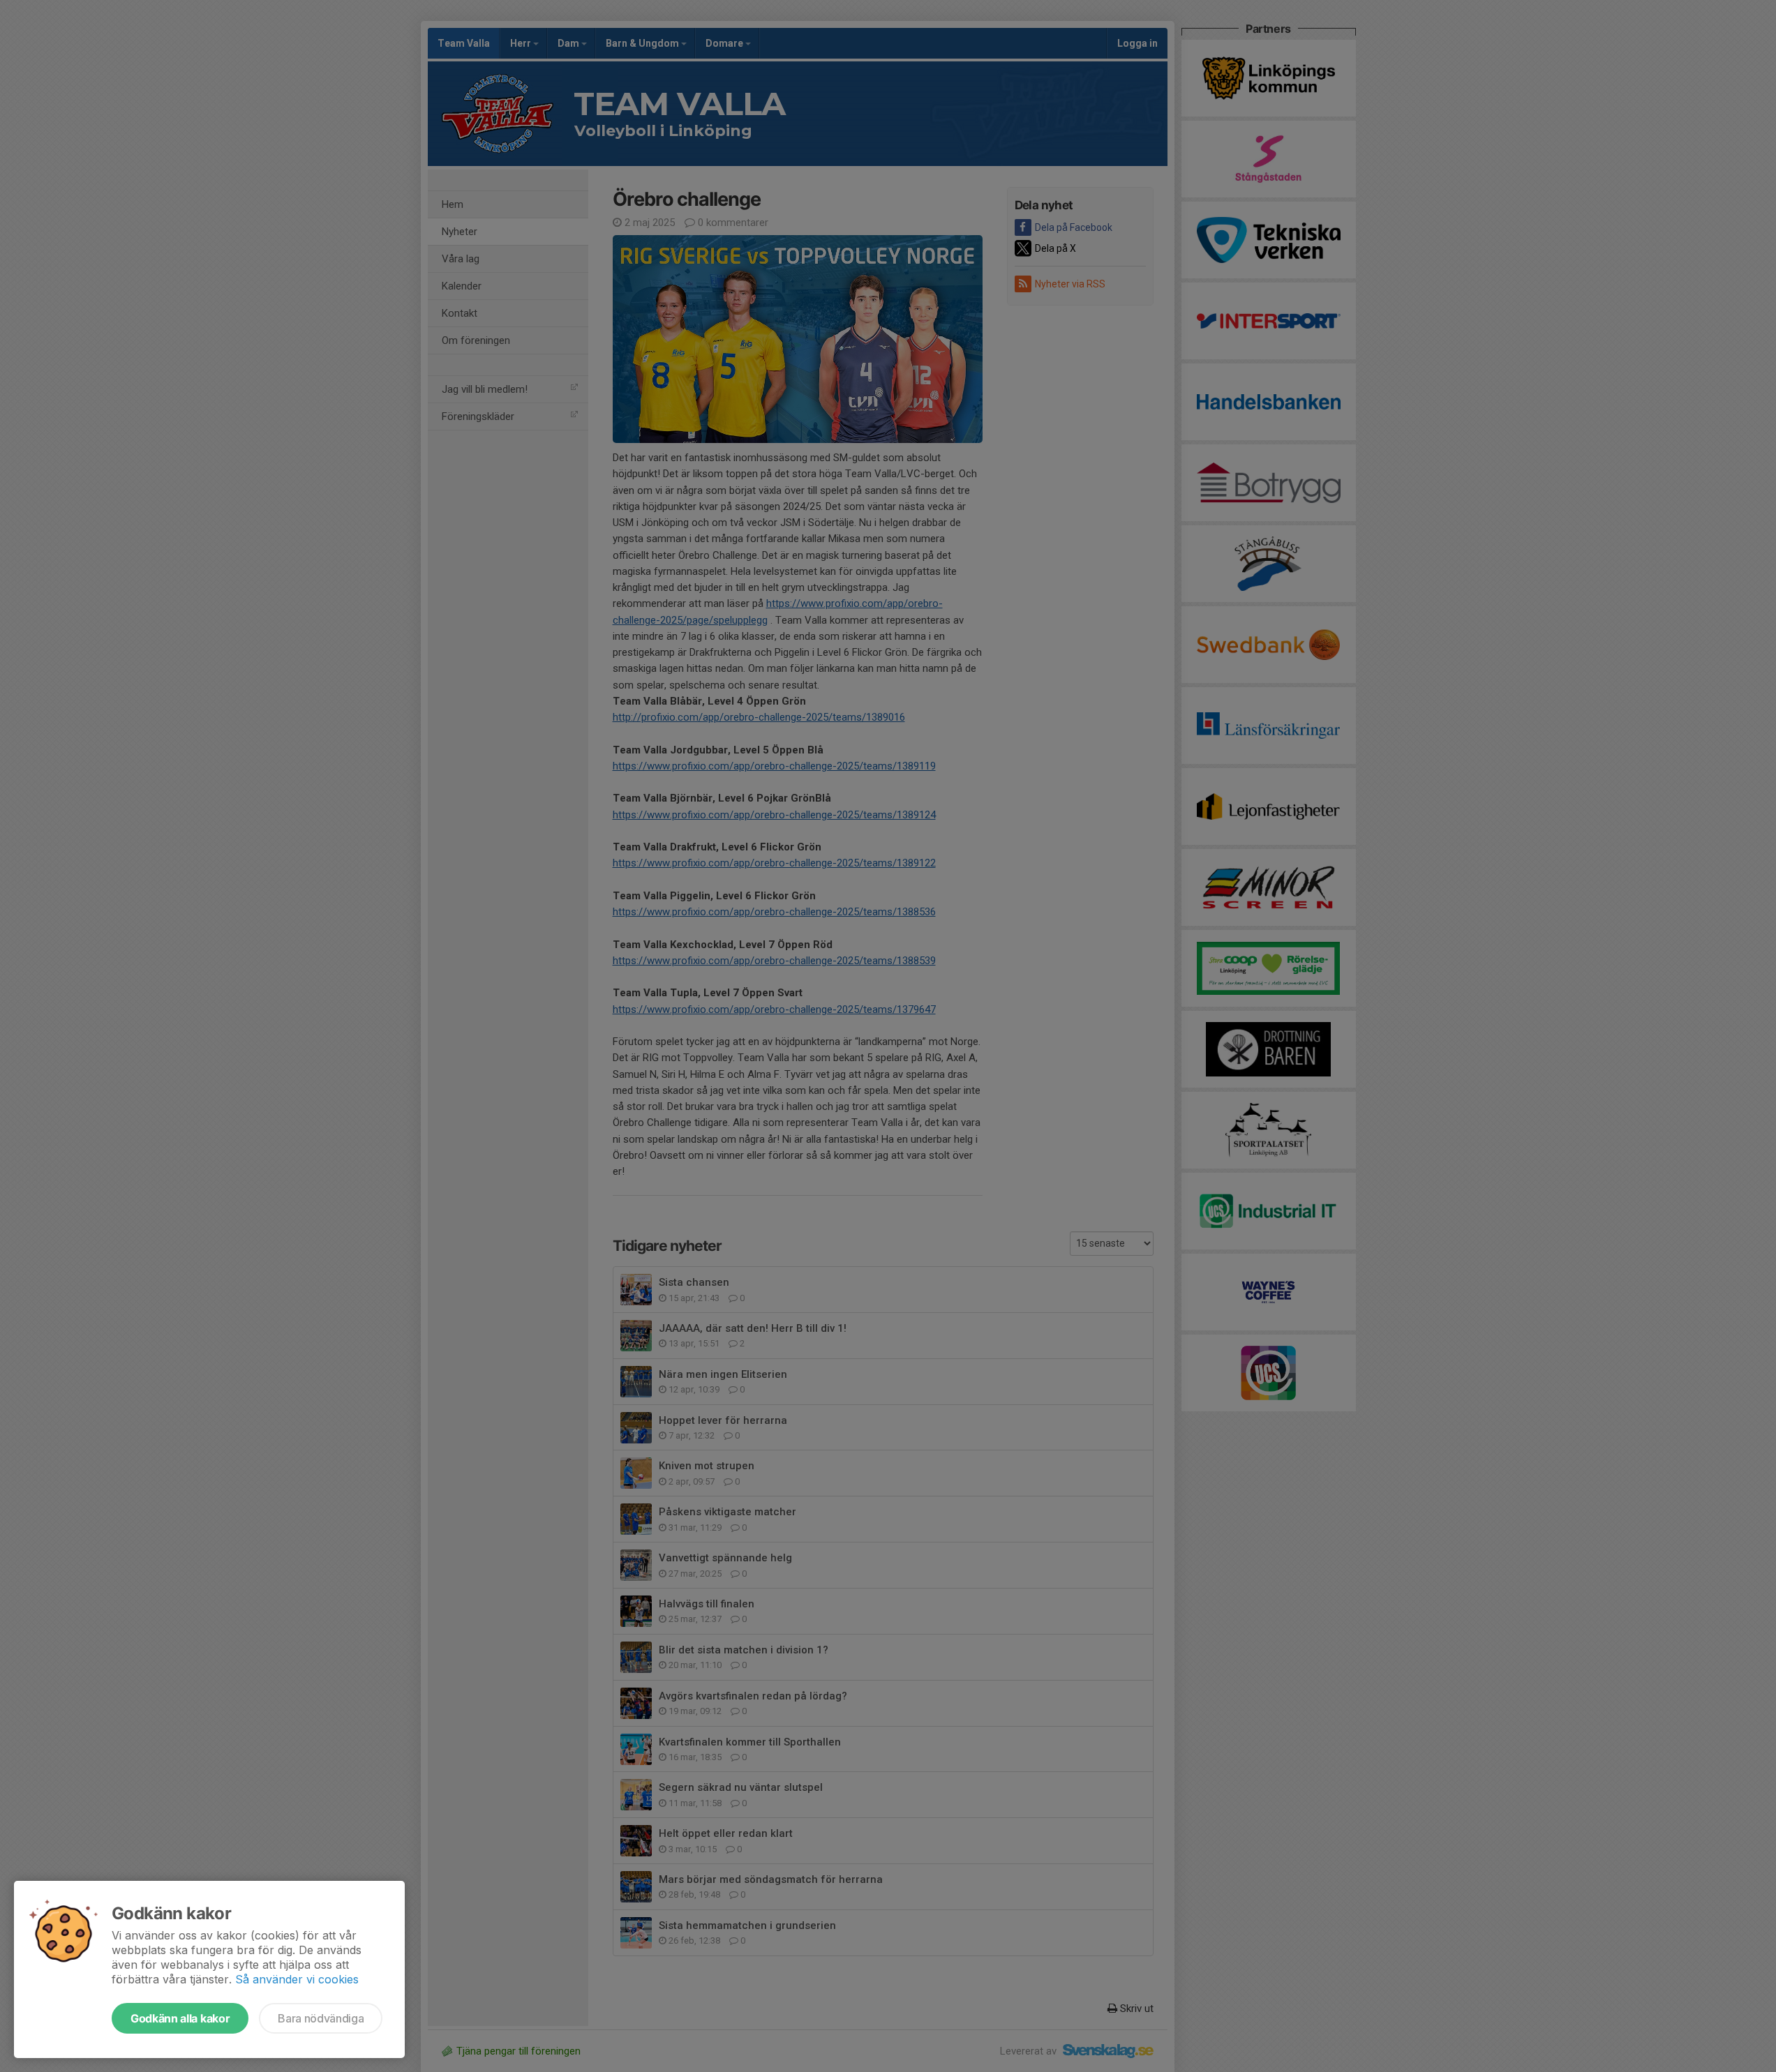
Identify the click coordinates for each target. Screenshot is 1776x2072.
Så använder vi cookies (297, 1979)
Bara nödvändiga (321, 2018)
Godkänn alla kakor (180, 2018)
